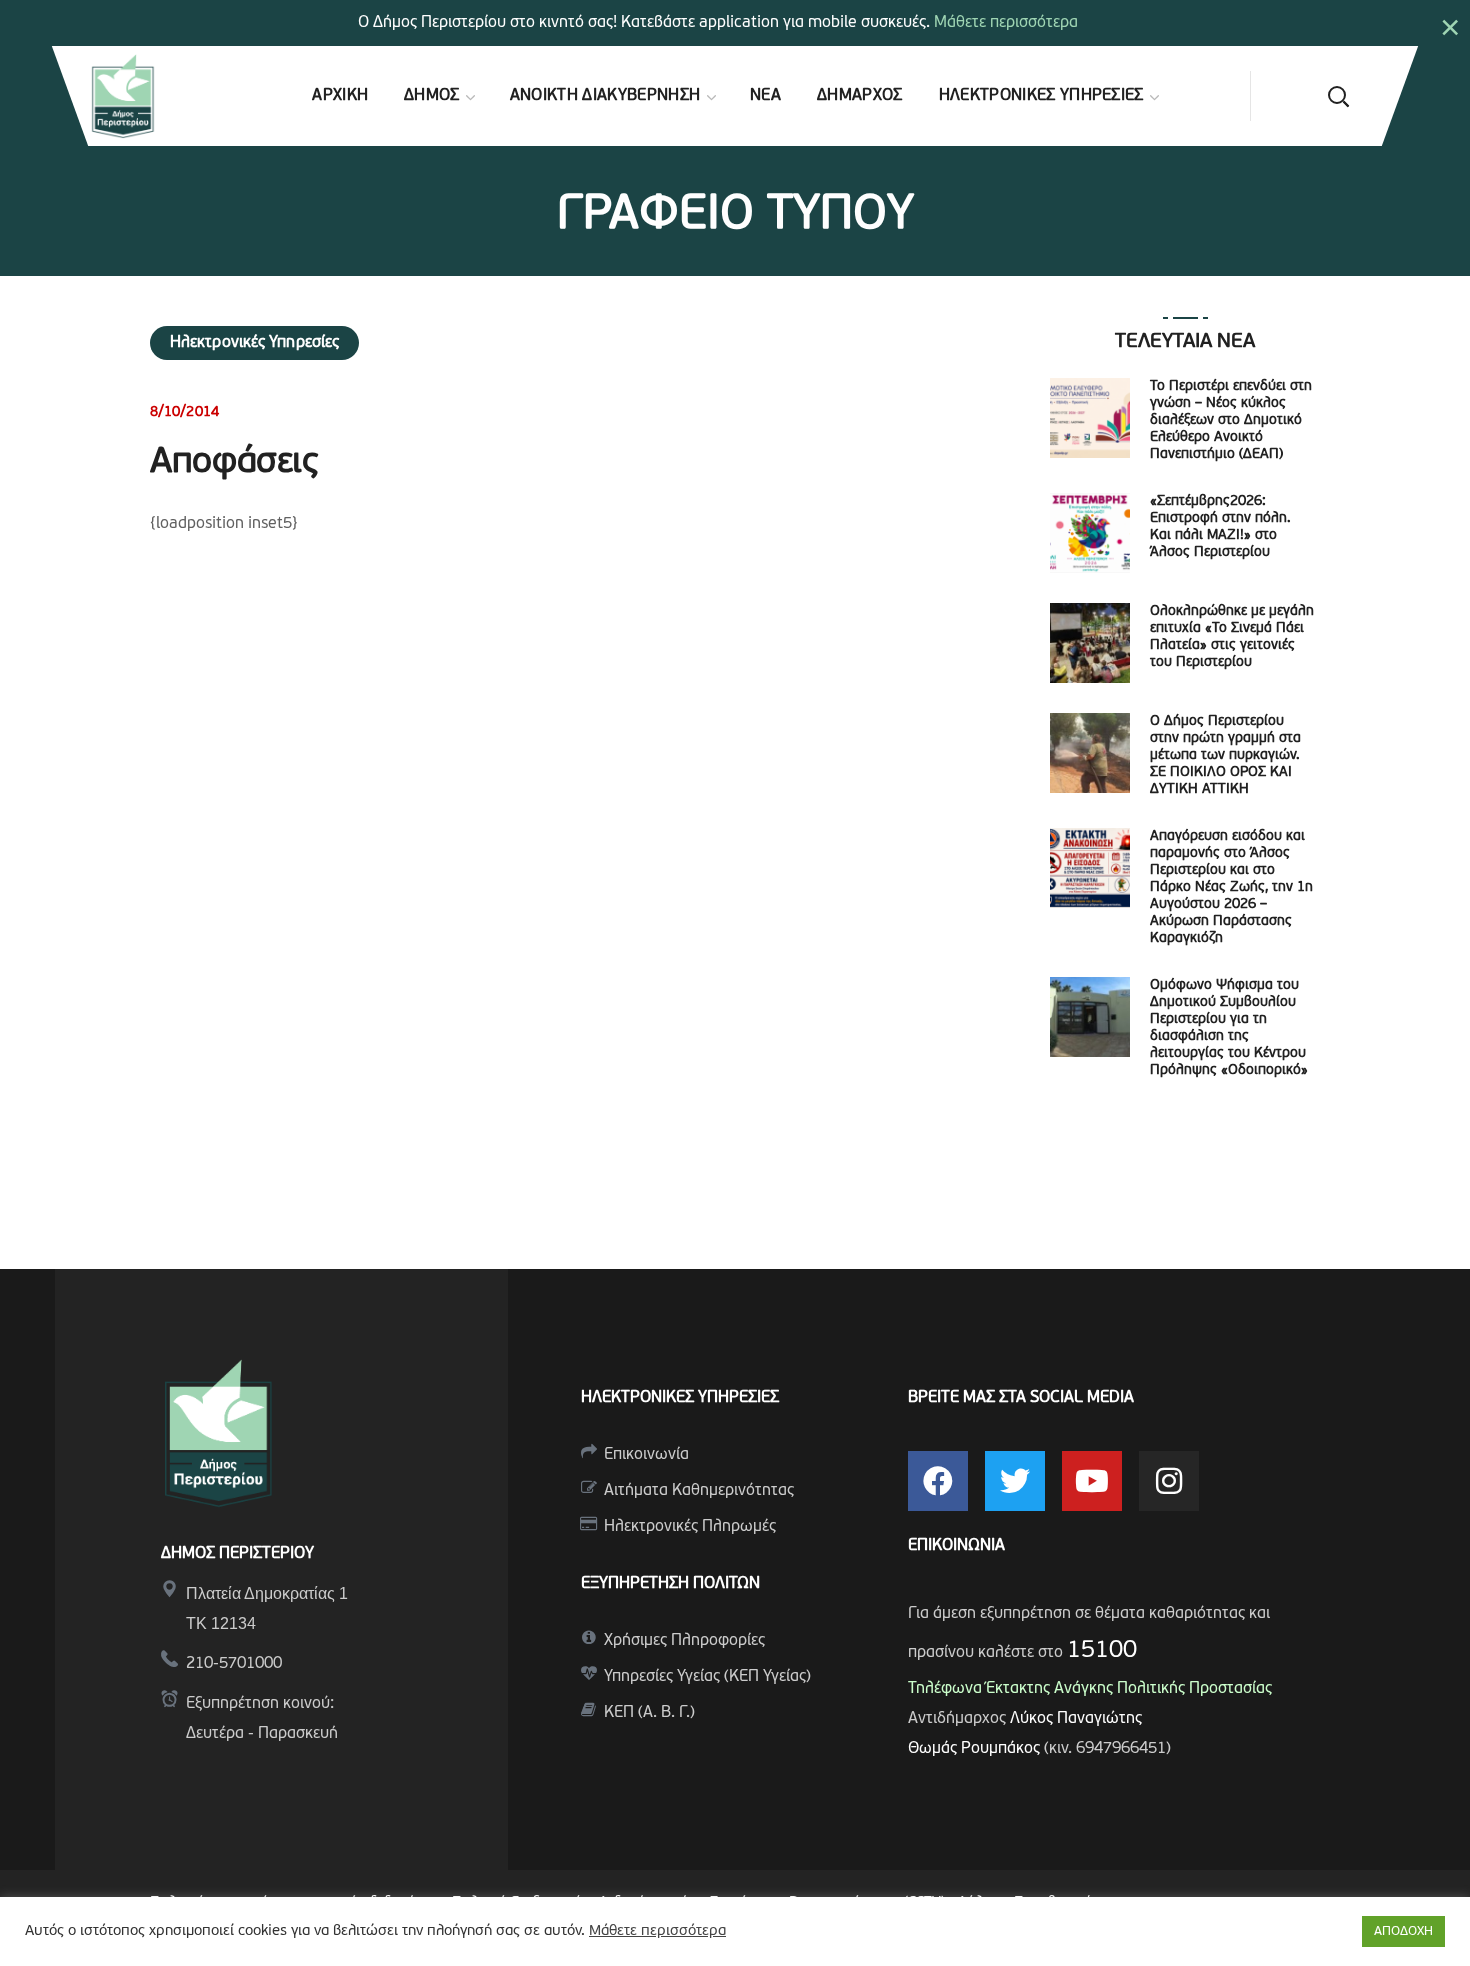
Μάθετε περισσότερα (1006, 23)
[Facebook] (938, 1481)
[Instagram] (1169, 1481)
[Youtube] (1092, 1481)
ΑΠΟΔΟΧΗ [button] (1403, 1931)
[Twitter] (1015, 1481)
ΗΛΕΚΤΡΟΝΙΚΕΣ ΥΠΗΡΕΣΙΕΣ (680, 1398)
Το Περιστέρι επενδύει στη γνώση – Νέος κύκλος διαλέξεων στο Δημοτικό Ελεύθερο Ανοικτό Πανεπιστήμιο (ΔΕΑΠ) (1231, 420)
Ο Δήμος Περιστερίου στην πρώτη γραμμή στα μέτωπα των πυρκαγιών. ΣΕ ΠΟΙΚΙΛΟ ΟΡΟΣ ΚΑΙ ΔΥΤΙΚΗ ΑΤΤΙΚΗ (1225, 755)
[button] (1338, 96)
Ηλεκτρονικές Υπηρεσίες (254, 343)
